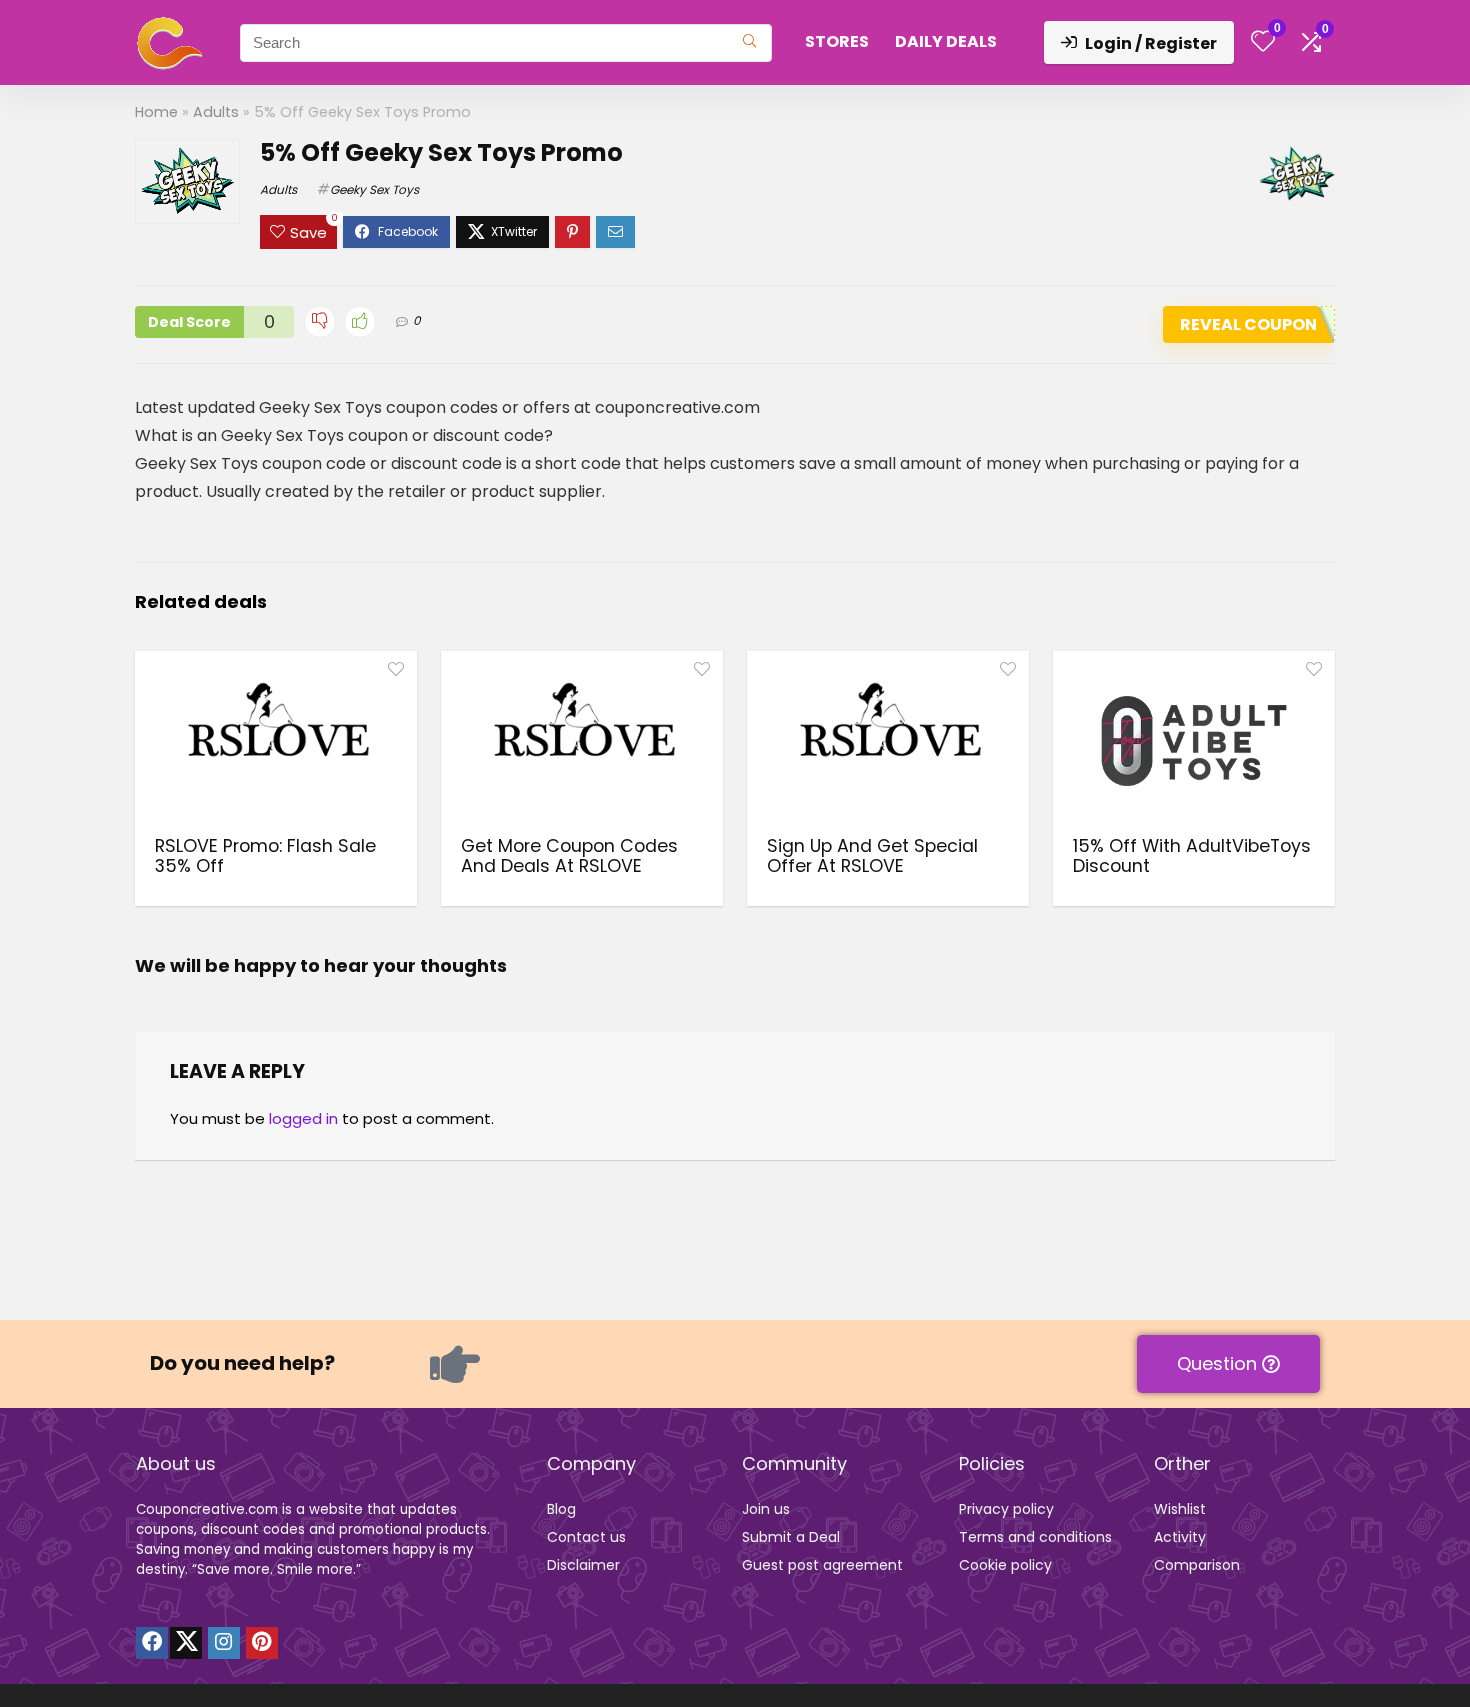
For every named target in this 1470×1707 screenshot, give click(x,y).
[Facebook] (152, 1643)
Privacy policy (1006, 1509)
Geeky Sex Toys (374, 189)
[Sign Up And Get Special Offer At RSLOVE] (888, 741)
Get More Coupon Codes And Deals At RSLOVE (569, 856)
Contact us (586, 1537)
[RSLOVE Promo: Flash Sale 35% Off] (276, 741)
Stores (837, 41)
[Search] (749, 43)
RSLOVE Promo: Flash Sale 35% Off (265, 856)
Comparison (1197, 1565)
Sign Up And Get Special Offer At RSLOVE (872, 856)
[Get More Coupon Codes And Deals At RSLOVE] (582, 741)
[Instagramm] (224, 1643)
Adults (216, 112)
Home (156, 112)
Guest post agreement (822, 1565)
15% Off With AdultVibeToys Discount (1192, 856)
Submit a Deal (791, 1537)
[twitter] (186, 1643)
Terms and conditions (1035, 1537)
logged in (303, 1118)
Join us (766, 1509)
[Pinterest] (262, 1643)
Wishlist (1180, 1509)
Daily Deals (946, 41)
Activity (1180, 1537)
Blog (561, 1509)
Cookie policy (1005, 1565)
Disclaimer (583, 1565)
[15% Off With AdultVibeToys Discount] (1194, 741)
